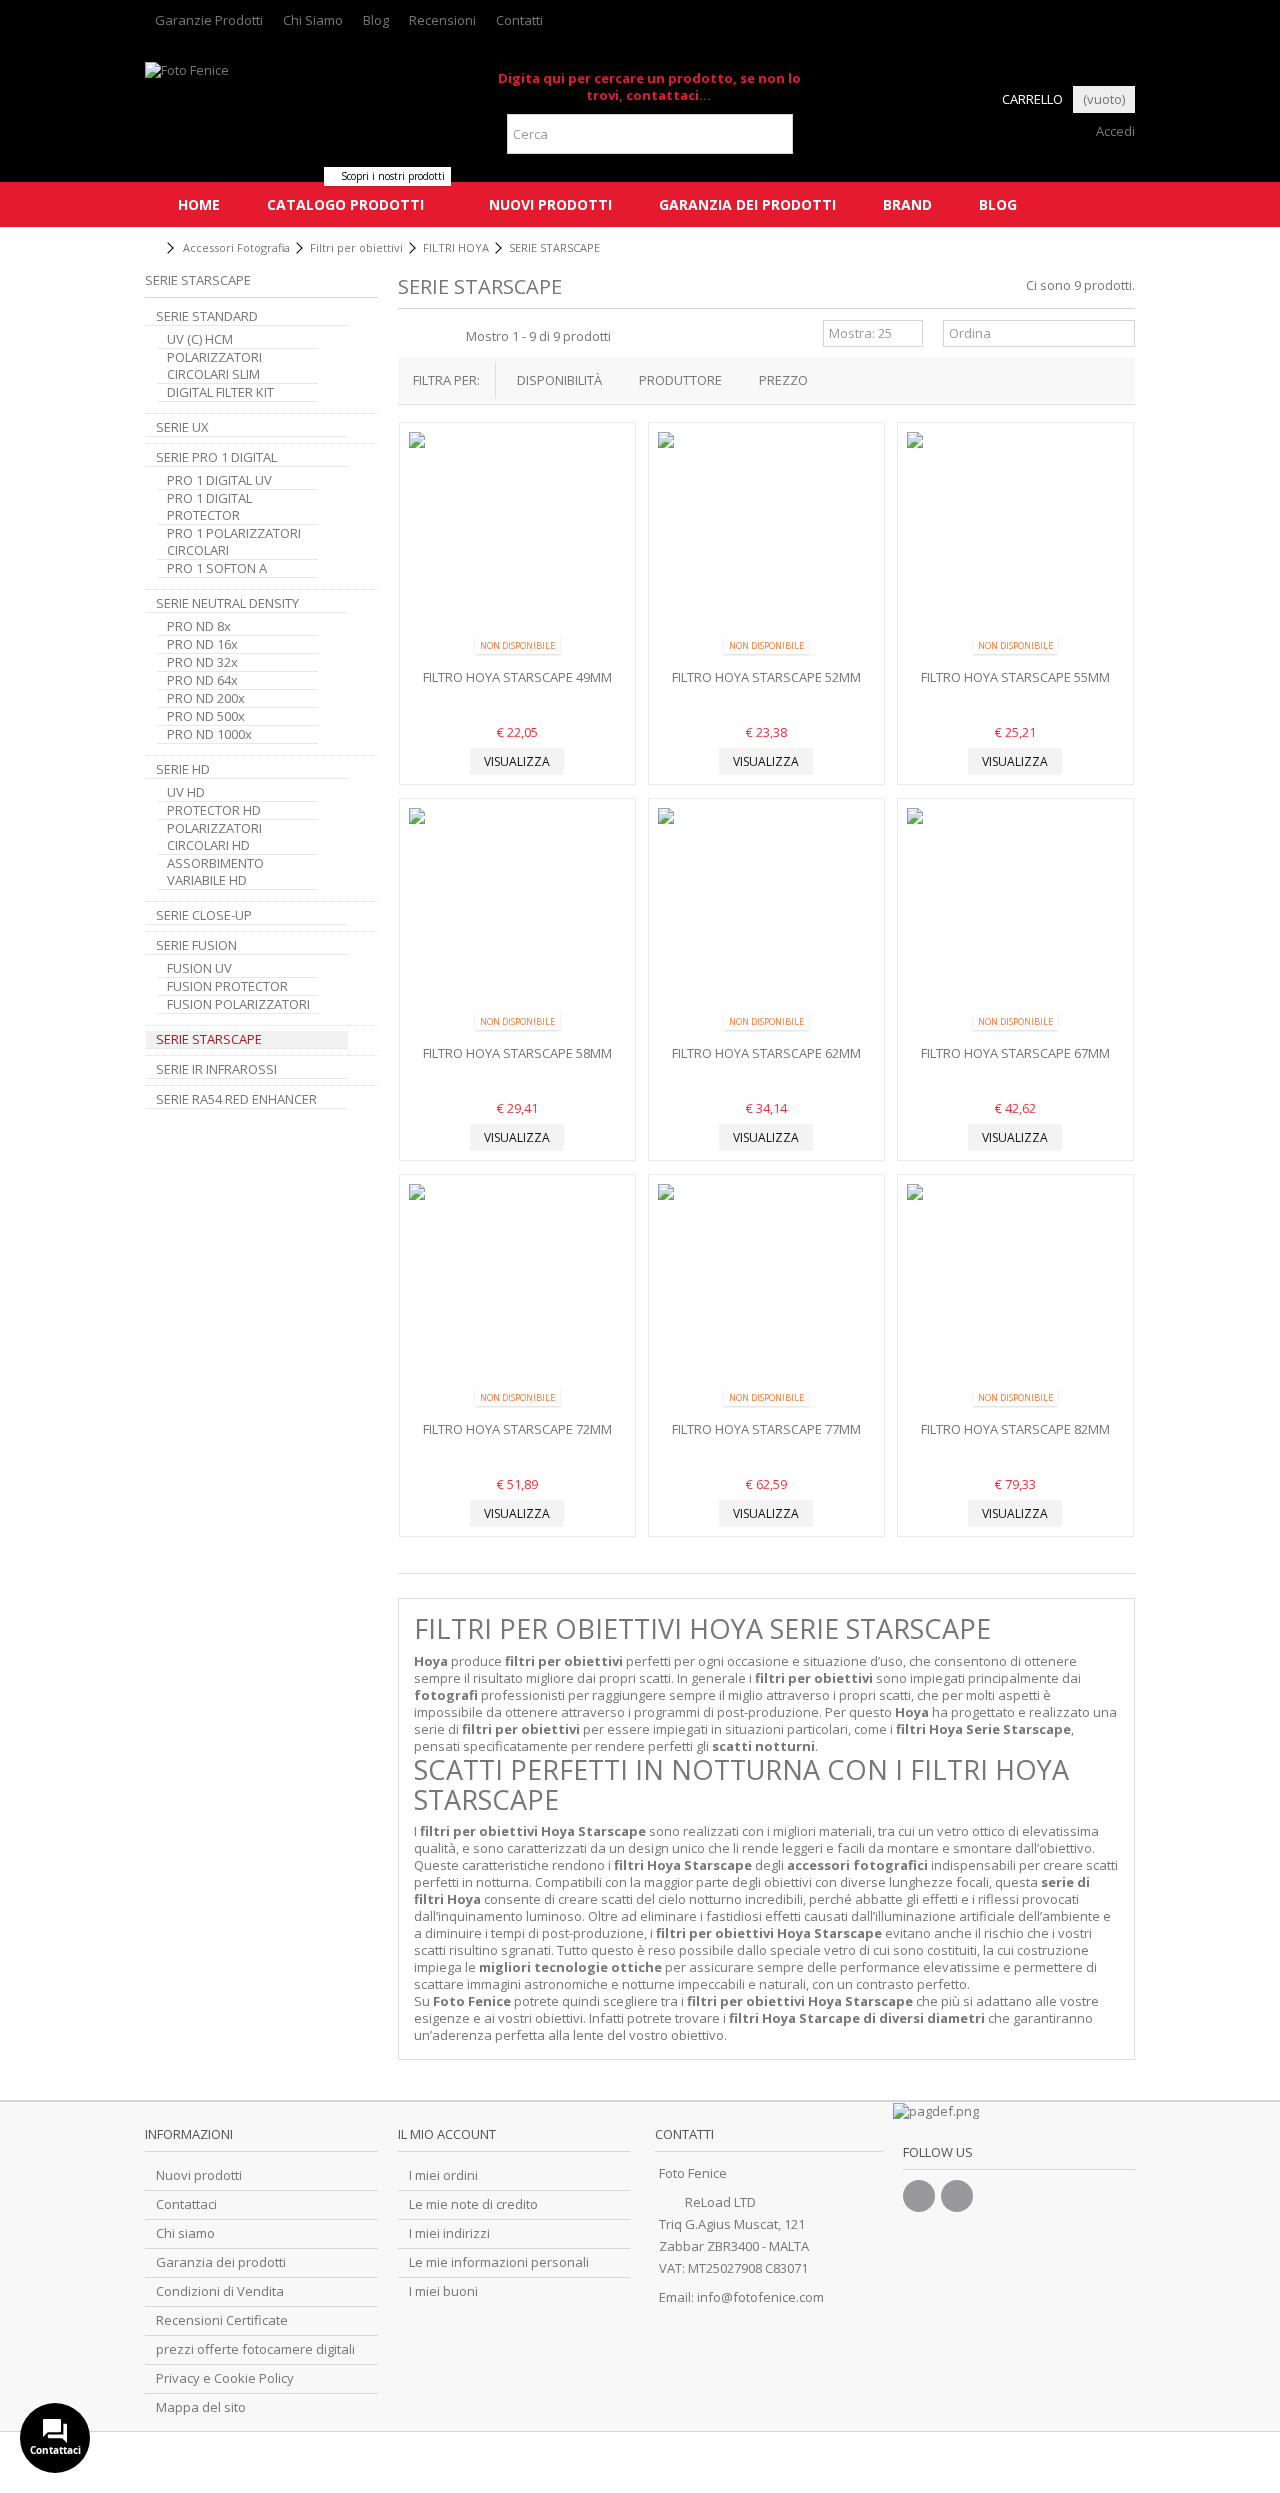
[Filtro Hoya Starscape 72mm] (517, 1300)
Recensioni (442, 20)
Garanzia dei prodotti (221, 2262)
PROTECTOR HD (214, 810)
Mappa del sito (201, 2407)
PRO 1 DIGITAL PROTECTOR (209, 507)
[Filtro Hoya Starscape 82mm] (1015, 1300)
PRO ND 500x (206, 716)
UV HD (186, 792)
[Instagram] (957, 2196)
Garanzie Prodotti (209, 20)
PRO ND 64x (202, 680)
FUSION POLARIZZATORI (238, 1004)
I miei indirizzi (449, 2233)
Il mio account (447, 2134)
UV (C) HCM (200, 339)
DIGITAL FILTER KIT (220, 392)
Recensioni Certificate (222, 2320)
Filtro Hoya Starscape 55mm (1015, 677)
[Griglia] (410, 336)
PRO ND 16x (202, 644)
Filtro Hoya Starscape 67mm (1015, 1053)
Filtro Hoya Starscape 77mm (766, 1429)
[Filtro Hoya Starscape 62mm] (766, 924)
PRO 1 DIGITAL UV (219, 480)
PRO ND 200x (206, 698)
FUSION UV (199, 968)
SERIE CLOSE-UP (204, 915)
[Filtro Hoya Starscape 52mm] (766, 548)
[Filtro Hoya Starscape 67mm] (1015, 924)
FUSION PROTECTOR (227, 986)
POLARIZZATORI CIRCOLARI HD (214, 837)
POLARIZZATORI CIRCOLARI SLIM (214, 366)
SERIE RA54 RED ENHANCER (236, 1099)
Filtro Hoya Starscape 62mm (766, 1053)
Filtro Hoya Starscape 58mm (517, 1053)
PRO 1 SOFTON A (217, 568)
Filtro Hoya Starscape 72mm (517, 1429)
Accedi (1114, 131)
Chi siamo (185, 2233)
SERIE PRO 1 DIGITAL (216, 457)
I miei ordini (443, 2175)
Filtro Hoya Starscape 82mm (1015, 1429)
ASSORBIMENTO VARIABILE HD (215, 872)
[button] (345, 204)
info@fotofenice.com (760, 2297)
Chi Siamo (313, 20)
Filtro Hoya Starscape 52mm (766, 677)
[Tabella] (448, 336)
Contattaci (186, 2204)
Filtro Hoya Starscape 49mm (517, 677)
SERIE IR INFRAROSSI (216, 1069)
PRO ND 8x (199, 626)
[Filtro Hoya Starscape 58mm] (517, 924)
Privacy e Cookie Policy (225, 2378)
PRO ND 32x (202, 662)
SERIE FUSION (196, 945)
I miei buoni (443, 2291)
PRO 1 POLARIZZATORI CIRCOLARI (234, 542)
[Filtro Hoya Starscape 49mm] (517, 548)
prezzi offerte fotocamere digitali (255, 2349)
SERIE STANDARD (207, 316)
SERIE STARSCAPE (209, 1039)
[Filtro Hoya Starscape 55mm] (1015, 548)
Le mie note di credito (473, 2204)
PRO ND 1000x (209, 734)
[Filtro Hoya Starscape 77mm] (766, 1300)
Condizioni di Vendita (220, 2291)
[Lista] (429, 336)
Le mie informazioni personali (499, 2262)
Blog (376, 20)
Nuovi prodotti (199, 2175)
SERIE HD (183, 769)
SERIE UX (182, 427)
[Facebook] (919, 2196)
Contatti (519, 20)
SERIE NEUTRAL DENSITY (227, 603)
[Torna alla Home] (151, 248)
